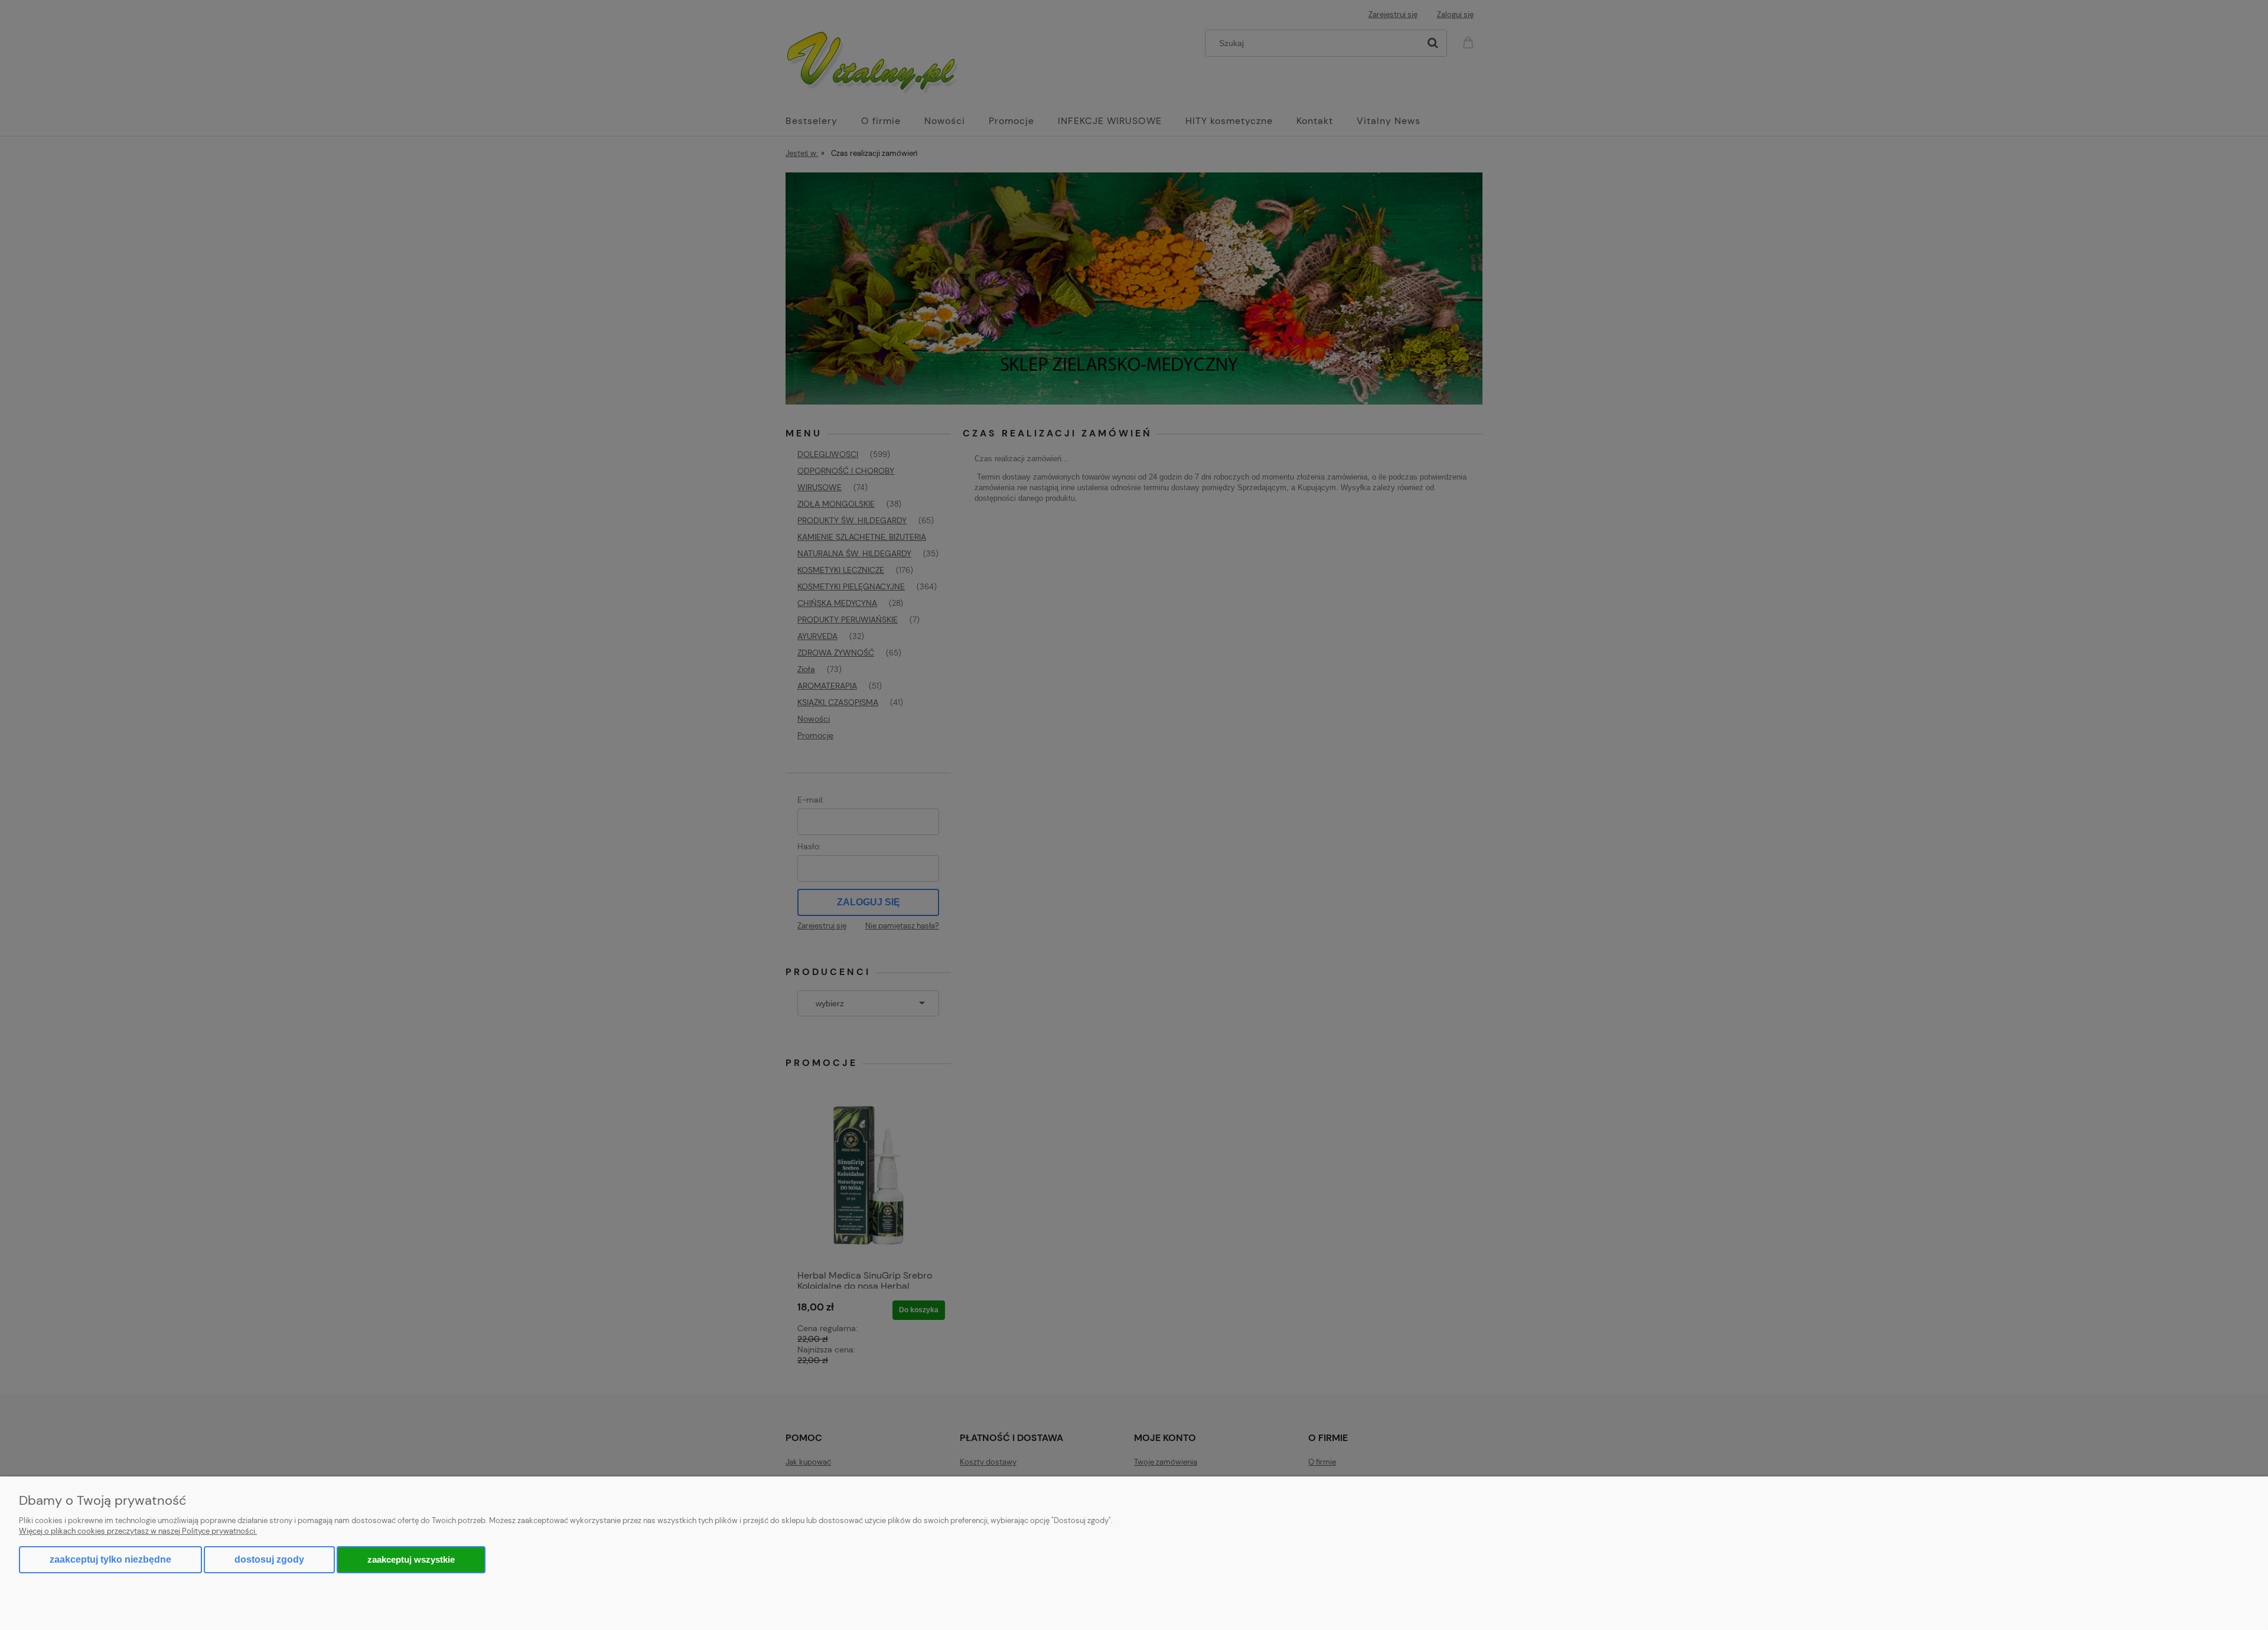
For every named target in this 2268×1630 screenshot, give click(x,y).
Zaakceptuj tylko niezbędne (110, 1559)
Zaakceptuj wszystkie (411, 1559)
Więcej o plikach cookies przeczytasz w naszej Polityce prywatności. (138, 1531)
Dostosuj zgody (269, 1559)
